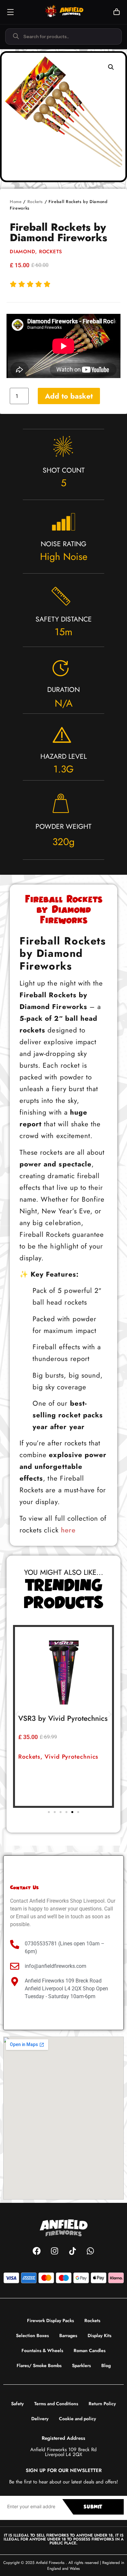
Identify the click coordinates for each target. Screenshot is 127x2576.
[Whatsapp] (91, 2251)
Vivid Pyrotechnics (71, 1757)
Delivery (40, 2419)
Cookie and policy (78, 2419)
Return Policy (102, 2404)
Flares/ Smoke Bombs (39, 2365)
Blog (106, 2365)
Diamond (22, 252)
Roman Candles (90, 2350)
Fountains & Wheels (42, 2350)
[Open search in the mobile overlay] (63, 37)
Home (16, 202)
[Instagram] (55, 2251)
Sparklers (81, 2365)
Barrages (68, 2335)
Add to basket (69, 396)
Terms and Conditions (56, 2404)
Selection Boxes (32, 2335)
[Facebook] (37, 2251)
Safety (17, 2404)
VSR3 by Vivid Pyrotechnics (63, 1718)
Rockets (35, 202)
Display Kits (99, 2335)
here (68, 1530)
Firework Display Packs (50, 2320)
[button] (111, 67)
